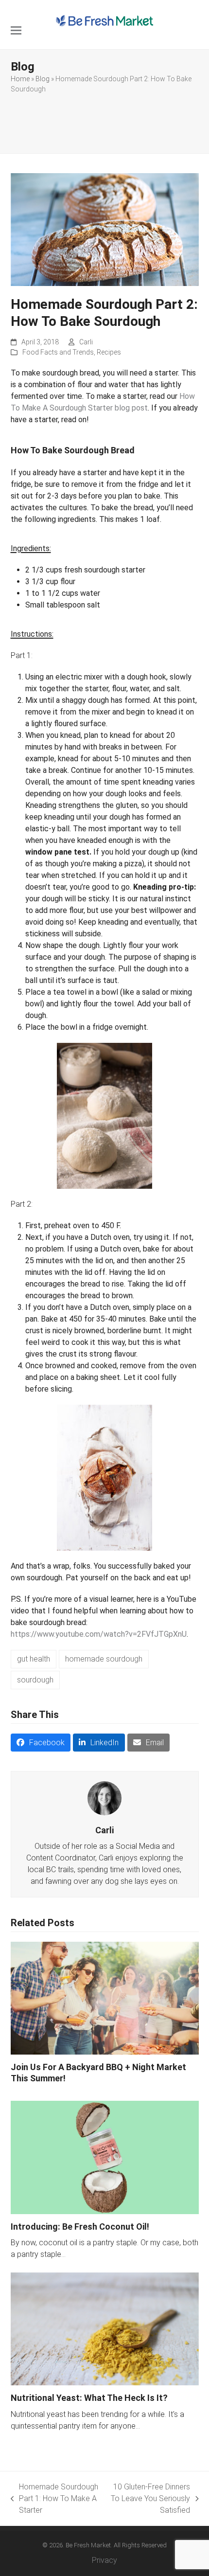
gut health (34, 1659)
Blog (43, 79)
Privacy (104, 2560)
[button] (16, 30)
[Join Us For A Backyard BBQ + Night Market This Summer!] (105, 1998)
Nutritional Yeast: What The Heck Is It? (89, 2398)
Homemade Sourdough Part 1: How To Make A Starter (55, 2499)
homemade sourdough (104, 1659)
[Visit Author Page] (104, 1798)
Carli (86, 342)
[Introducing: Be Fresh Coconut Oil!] (105, 2157)
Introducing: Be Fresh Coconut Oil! (80, 2227)
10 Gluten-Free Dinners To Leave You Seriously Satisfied (149, 2499)
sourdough (35, 1680)
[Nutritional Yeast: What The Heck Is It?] (105, 2328)
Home (20, 79)
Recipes (109, 352)
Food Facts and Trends (58, 352)
